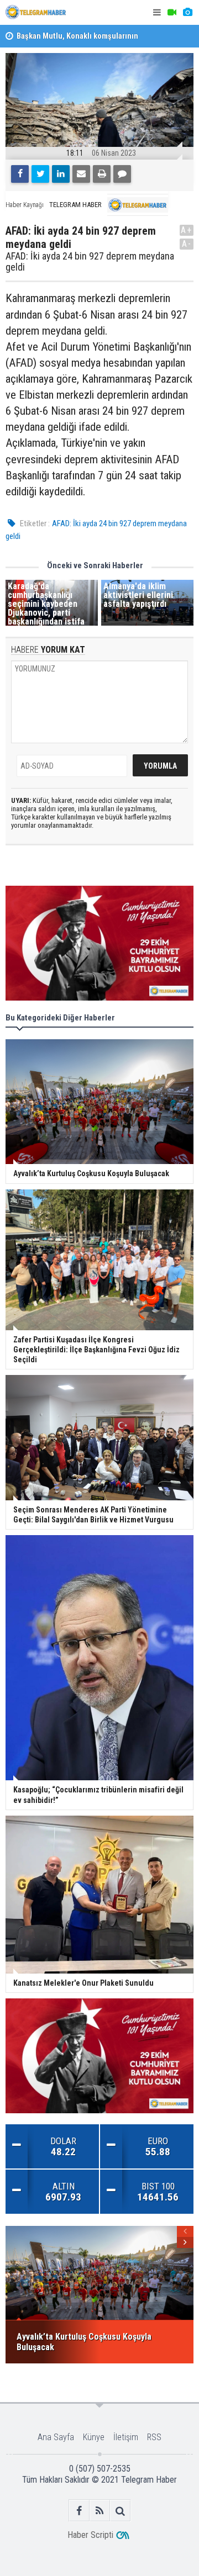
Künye (94, 2437)
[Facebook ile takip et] (79, 2511)
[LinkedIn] (61, 174)
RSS (154, 2437)
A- (187, 244)
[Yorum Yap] (122, 174)
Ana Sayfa (56, 2437)
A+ (187, 230)
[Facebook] (20, 174)
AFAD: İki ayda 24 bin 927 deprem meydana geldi (90, 262)
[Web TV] (172, 12)
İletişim (126, 2437)
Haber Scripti (90, 2535)
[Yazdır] (102, 174)
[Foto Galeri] (187, 12)
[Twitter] (40, 174)
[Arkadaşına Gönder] (81, 174)
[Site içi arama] (120, 2511)
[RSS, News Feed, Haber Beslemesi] (100, 2511)
